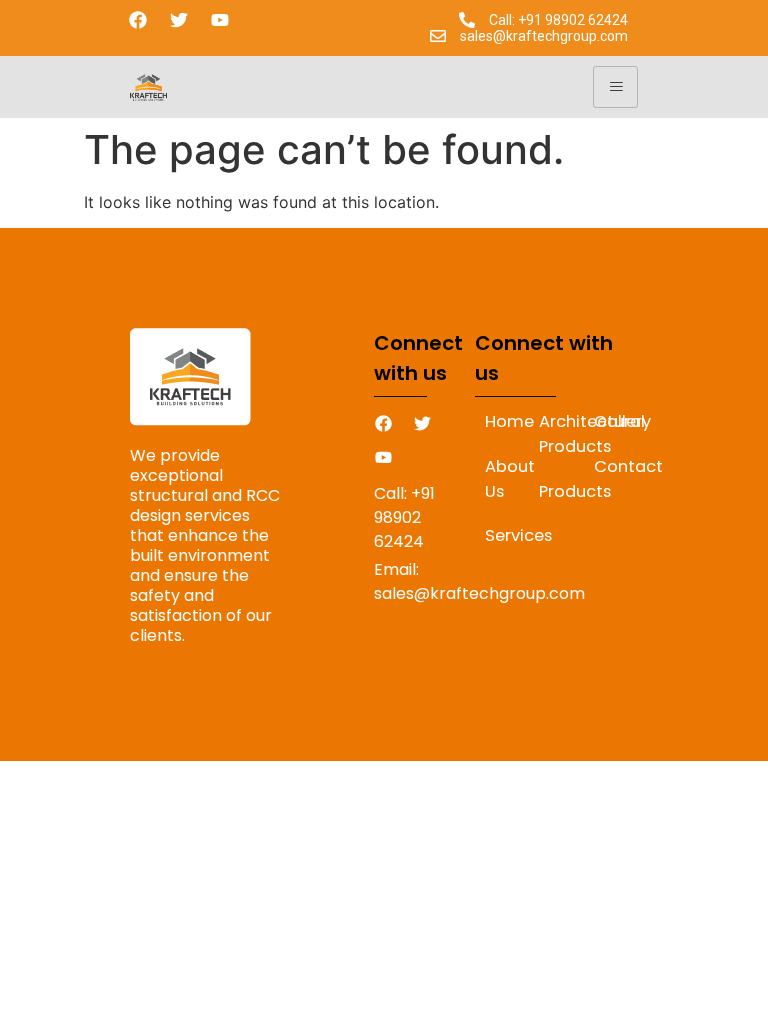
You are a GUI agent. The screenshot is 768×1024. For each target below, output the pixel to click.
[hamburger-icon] (615, 87)
